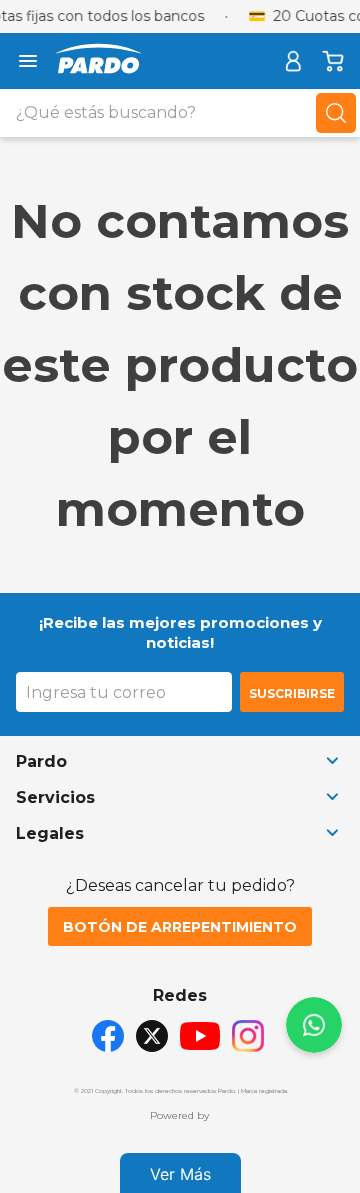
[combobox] (180, 113)
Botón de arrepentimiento (180, 927)
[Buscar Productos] (336, 113)
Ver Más (180, 1174)
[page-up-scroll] (314, 1025)
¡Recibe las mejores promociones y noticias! (180, 632)
